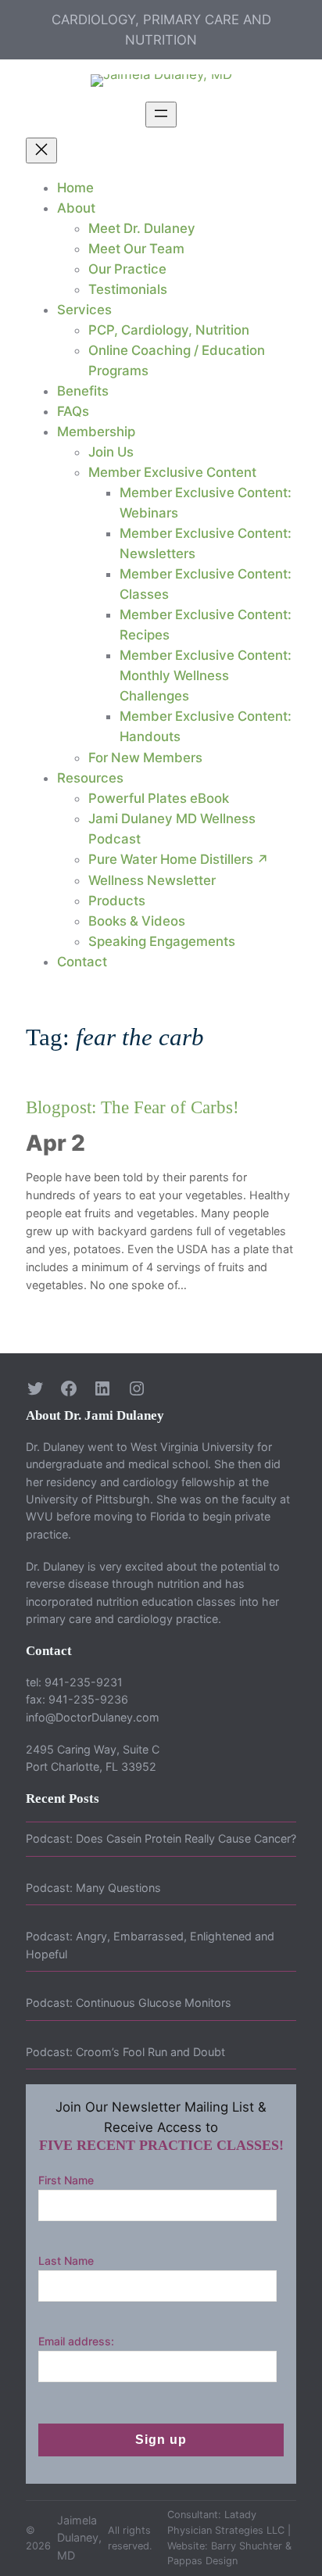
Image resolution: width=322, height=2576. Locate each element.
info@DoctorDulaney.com (93, 1717)
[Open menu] (161, 115)
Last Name (66, 2261)
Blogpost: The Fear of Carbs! (132, 1107)
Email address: (76, 2341)
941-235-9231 (84, 1682)
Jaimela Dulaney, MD (79, 2538)
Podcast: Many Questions (93, 1888)
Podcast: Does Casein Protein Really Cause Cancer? (161, 1838)
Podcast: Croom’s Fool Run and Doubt (125, 2052)
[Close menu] (41, 150)
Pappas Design (202, 2561)
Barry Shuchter (247, 2546)
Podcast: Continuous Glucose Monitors (129, 2003)
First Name (66, 2180)
